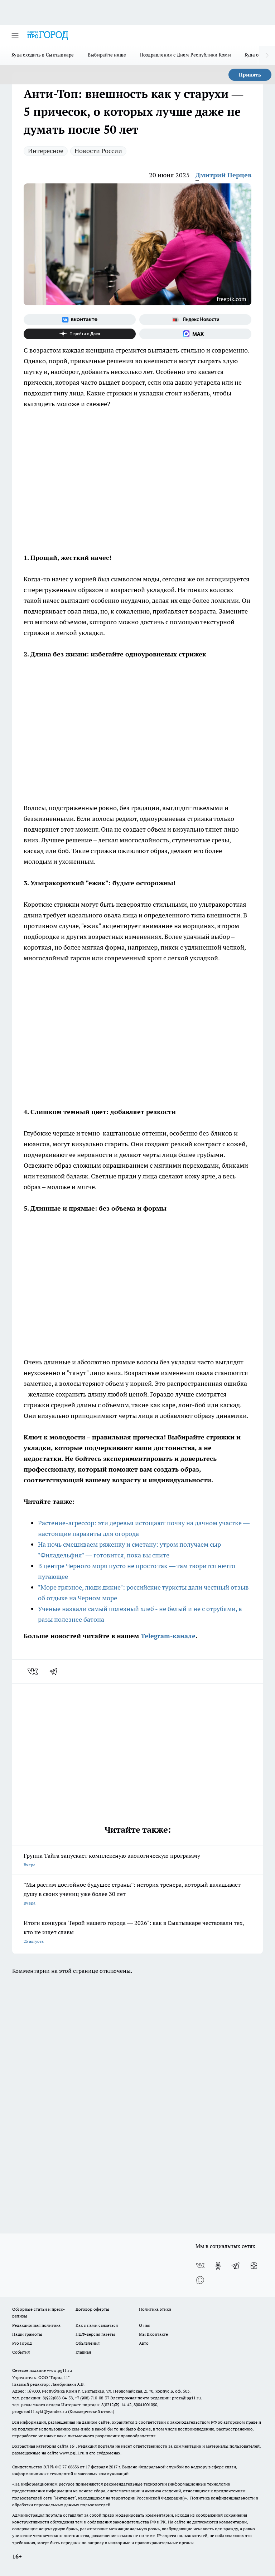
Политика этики (155, 2309)
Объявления (88, 2343)
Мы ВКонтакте (153, 2334)
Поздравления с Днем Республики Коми (185, 55)
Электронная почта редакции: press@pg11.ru (156, 2398)
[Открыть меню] (15, 35)
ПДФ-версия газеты (95, 2334)
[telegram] (56, 1671)
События (21, 2352)
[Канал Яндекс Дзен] (80, 334)
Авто (144, 2343)
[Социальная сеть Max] (195, 334)
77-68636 (71, 2467)
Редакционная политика (36, 2325)
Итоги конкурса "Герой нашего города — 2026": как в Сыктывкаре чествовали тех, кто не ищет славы (134, 1932)
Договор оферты (92, 2309)
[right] (267, 55)
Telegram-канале (168, 1636)
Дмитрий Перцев (223, 175)
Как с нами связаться (97, 2325)
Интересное (46, 151)
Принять (250, 75)
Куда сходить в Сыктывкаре (43, 55)
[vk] (33, 1671)
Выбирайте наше (107, 55)
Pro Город (22, 2343)
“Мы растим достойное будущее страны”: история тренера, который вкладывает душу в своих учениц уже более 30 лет (132, 1893)
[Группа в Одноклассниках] (218, 2266)
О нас (144, 2325)
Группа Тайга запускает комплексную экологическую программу (112, 1860)
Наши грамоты (27, 2334)
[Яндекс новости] (195, 320)
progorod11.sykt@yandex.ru (40, 2411)
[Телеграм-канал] (236, 2266)
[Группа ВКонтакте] (80, 320)
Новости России (98, 151)
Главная (83, 2352)
